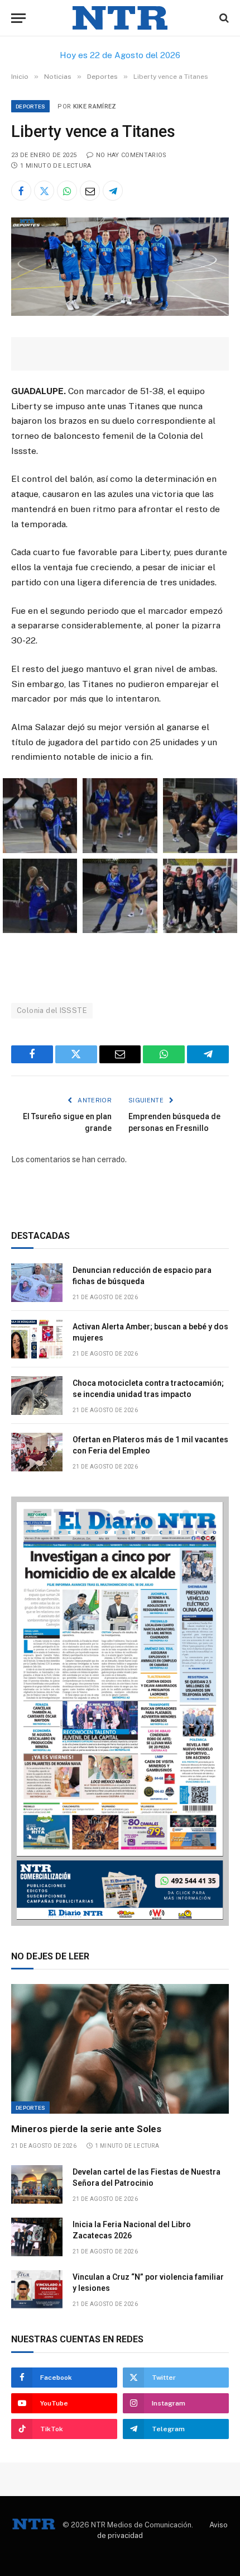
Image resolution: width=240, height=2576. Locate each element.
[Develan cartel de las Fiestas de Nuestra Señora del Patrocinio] (37, 2184)
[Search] (223, 18)
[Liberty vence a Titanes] (120, 313)
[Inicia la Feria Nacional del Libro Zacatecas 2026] (37, 2237)
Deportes (30, 106)
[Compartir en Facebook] (21, 191)
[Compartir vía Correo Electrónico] (90, 191)
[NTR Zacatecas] (120, 18)
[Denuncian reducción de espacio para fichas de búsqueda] (37, 1283)
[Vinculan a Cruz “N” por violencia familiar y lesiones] (37, 2289)
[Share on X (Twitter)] (44, 191)
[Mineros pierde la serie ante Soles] (120, 2049)
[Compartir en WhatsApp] (67, 191)
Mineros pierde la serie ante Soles (86, 2129)
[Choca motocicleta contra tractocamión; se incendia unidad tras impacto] (37, 1396)
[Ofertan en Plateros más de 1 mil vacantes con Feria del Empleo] (37, 1452)
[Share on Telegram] (113, 191)
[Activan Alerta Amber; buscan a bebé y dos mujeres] (37, 1339)
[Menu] (18, 18)
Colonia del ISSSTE (52, 1010)
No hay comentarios (131, 155)
